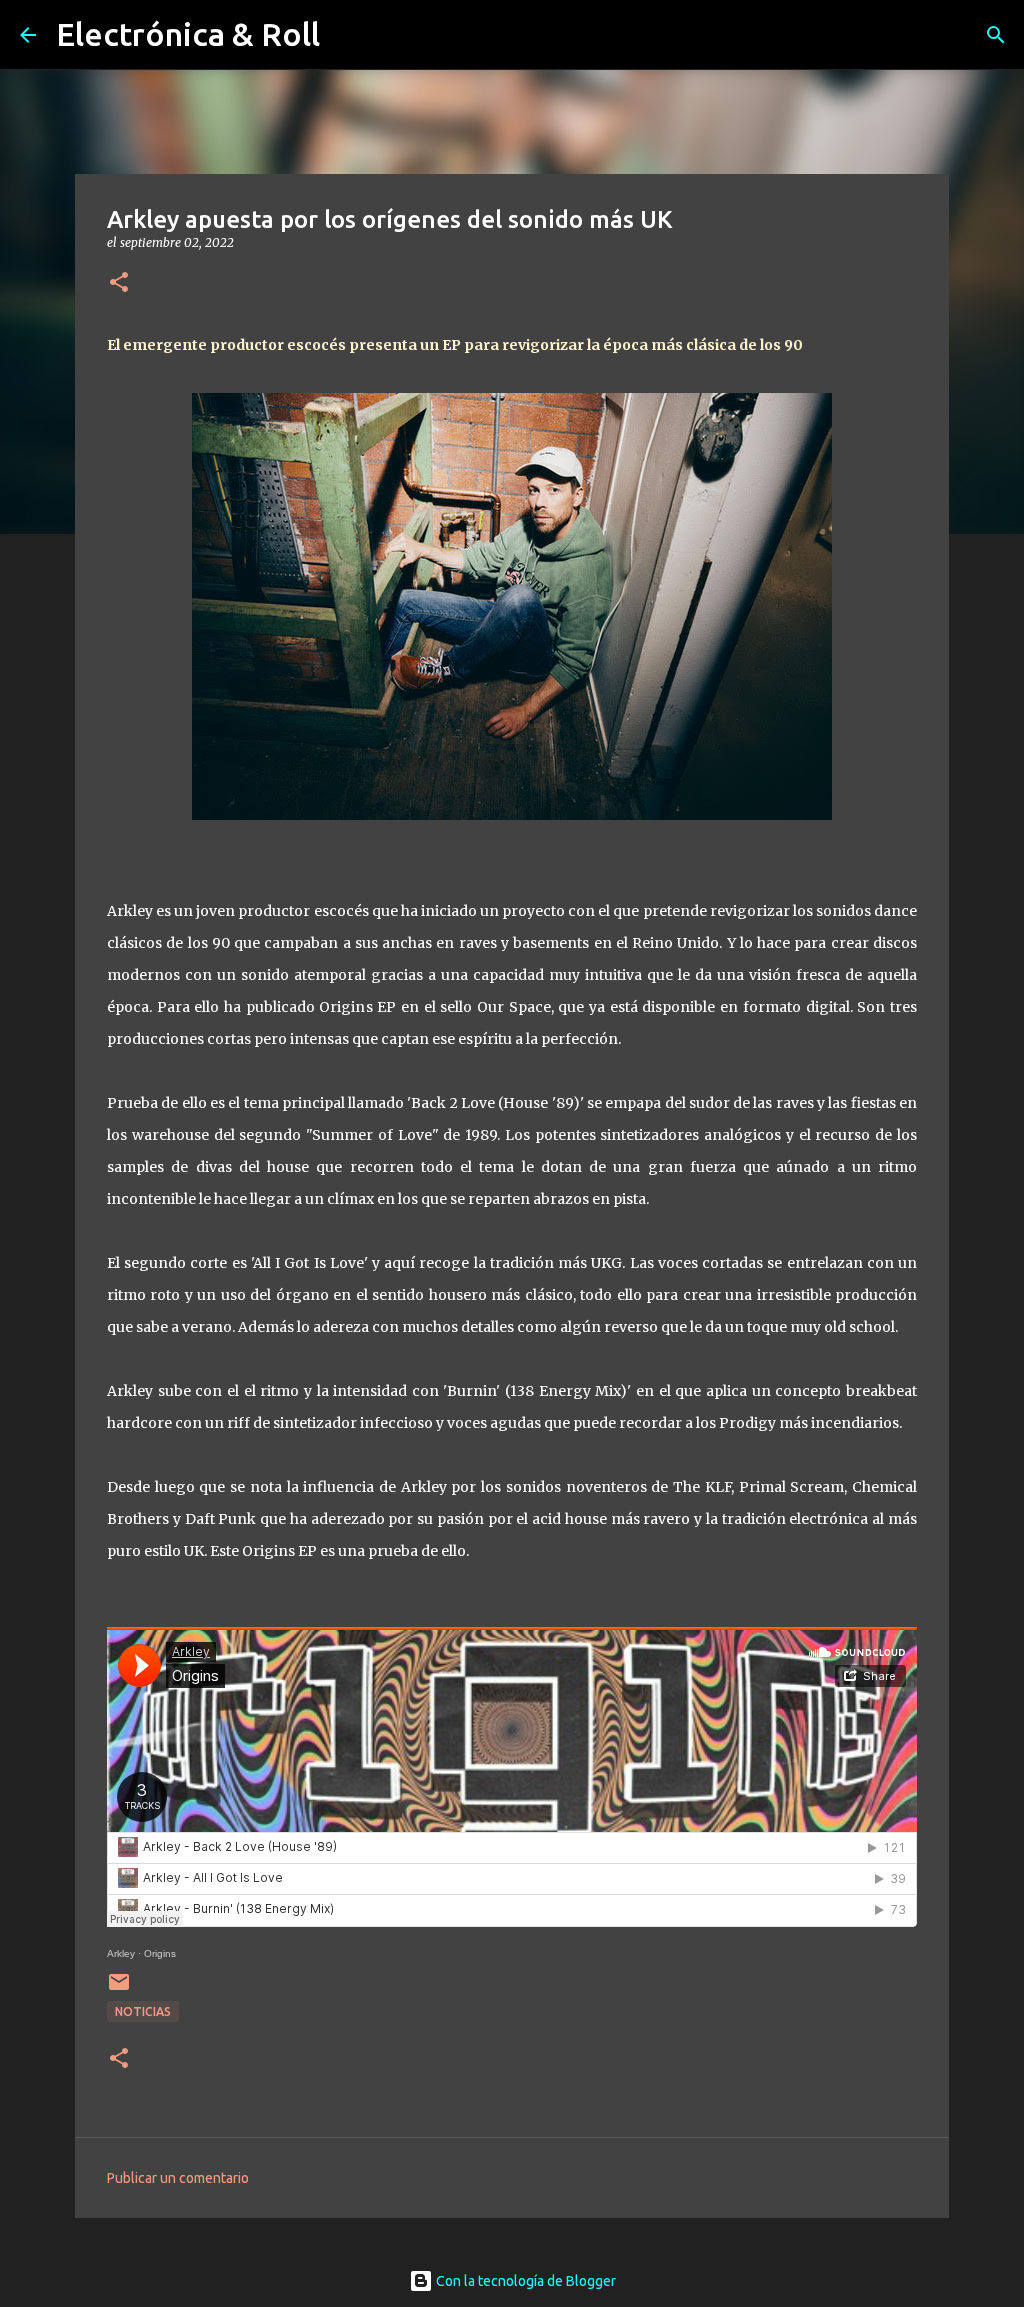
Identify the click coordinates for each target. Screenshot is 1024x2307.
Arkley (121, 1953)
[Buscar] (996, 35)
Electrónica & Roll (188, 34)
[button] (119, 283)
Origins (160, 1953)
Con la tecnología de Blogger (524, 2281)
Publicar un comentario (178, 2178)
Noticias (143, 2011)
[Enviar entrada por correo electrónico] (119, 1989)
